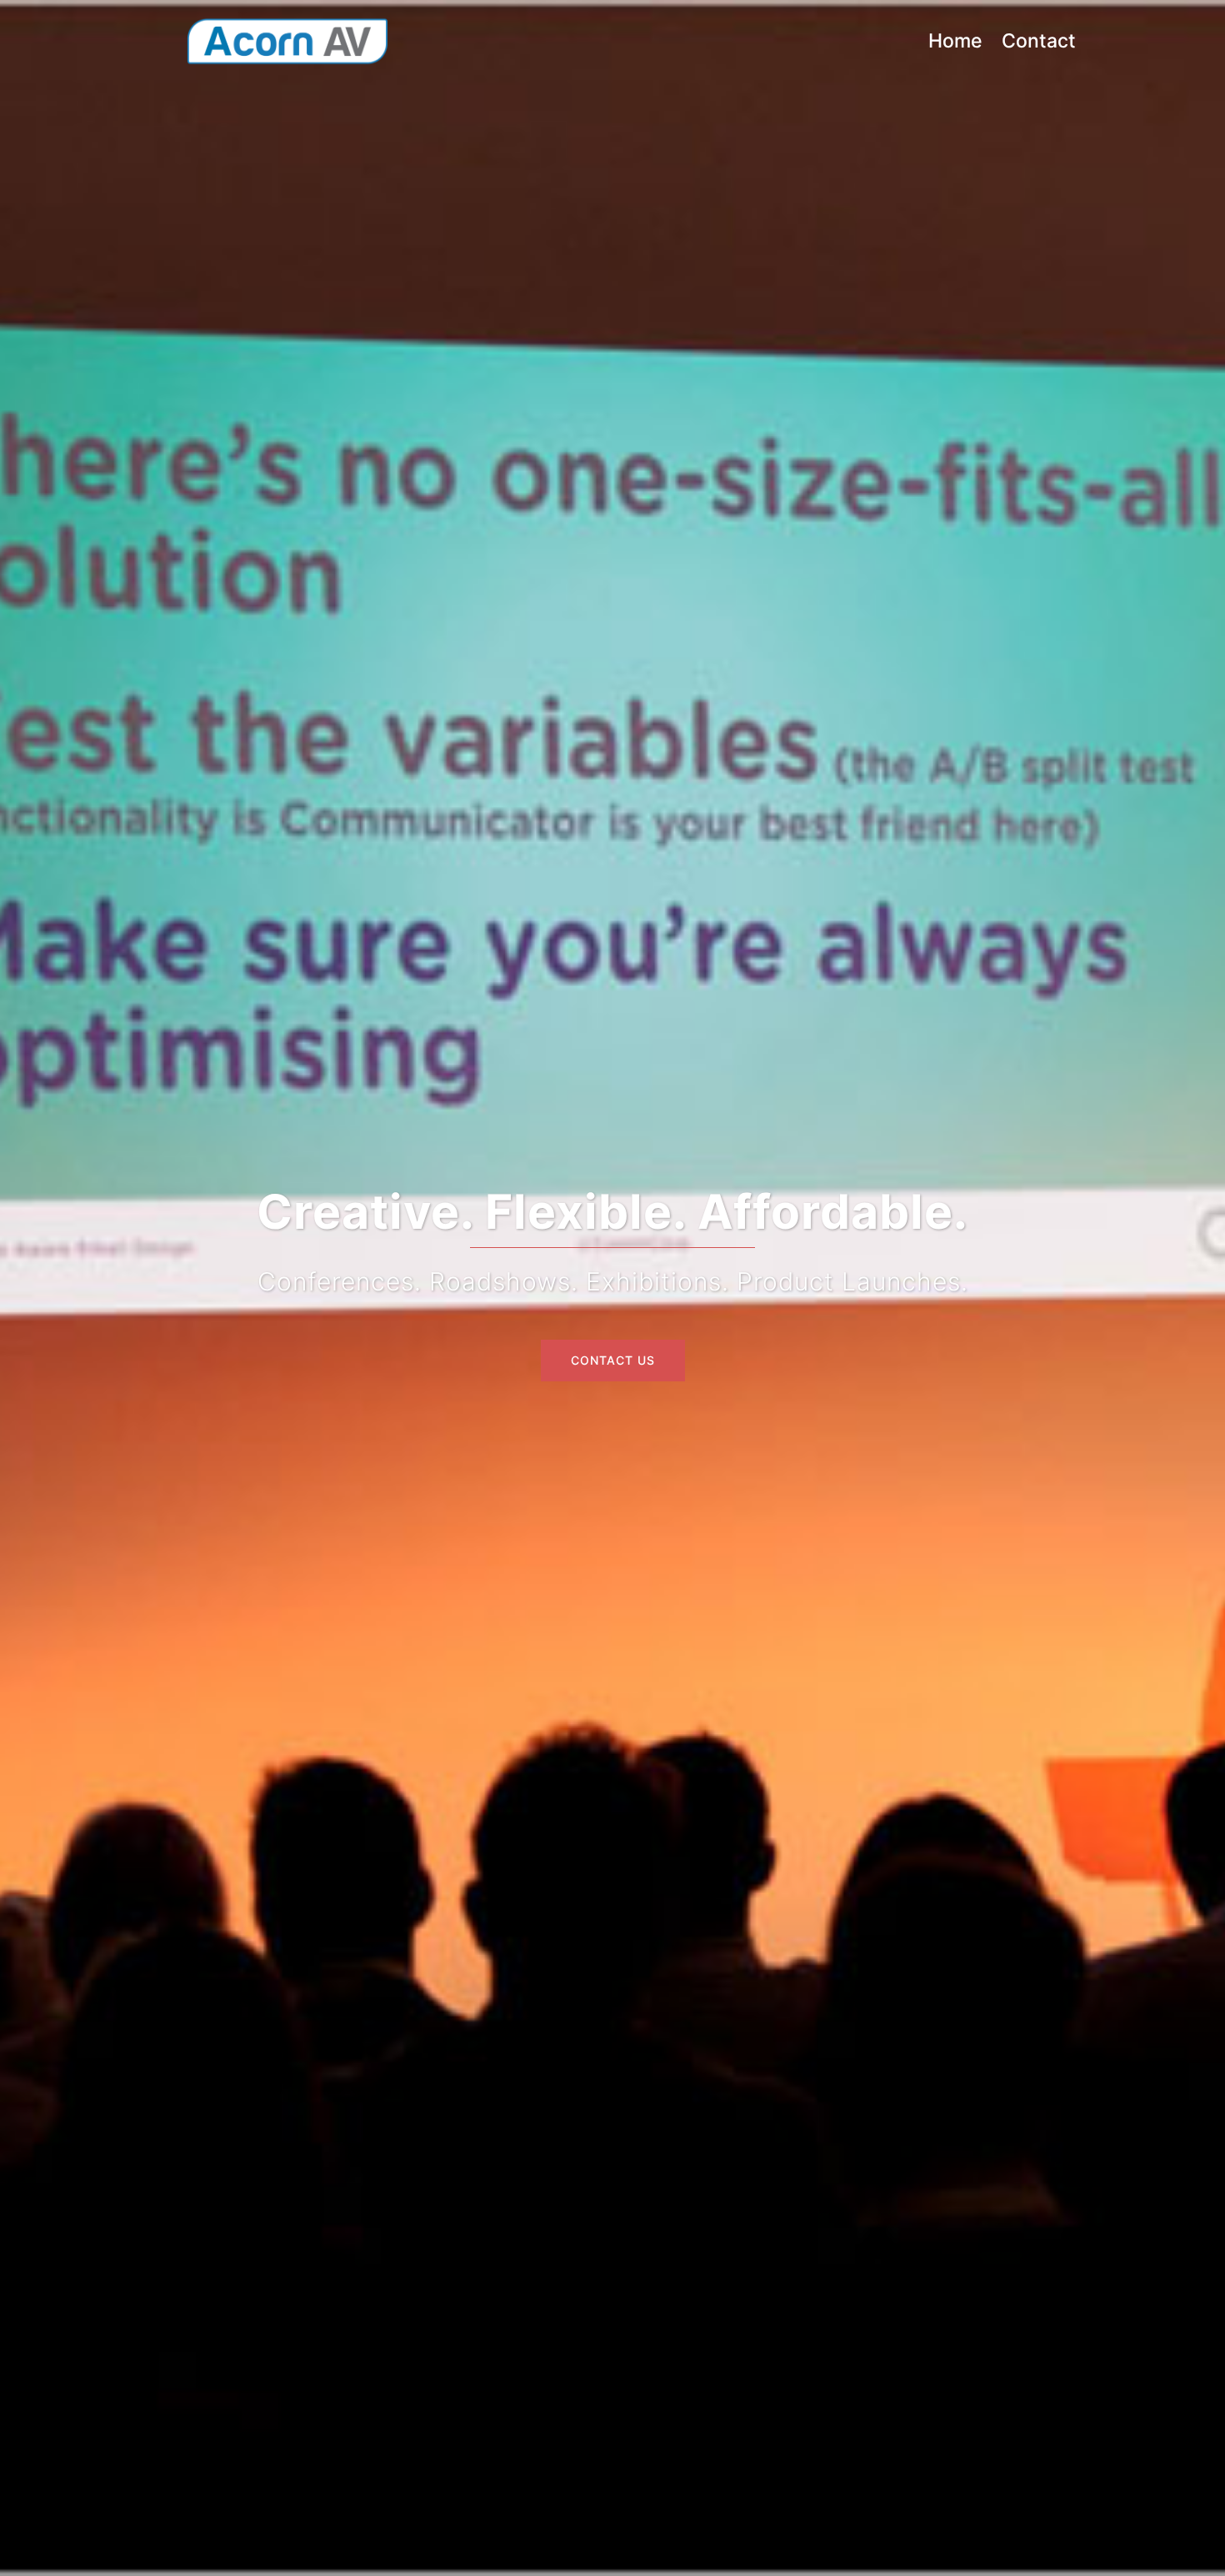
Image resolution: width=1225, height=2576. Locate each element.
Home (955, 41)
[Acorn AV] (287, 41)
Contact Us (613, 1360)
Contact (1039, 41)
